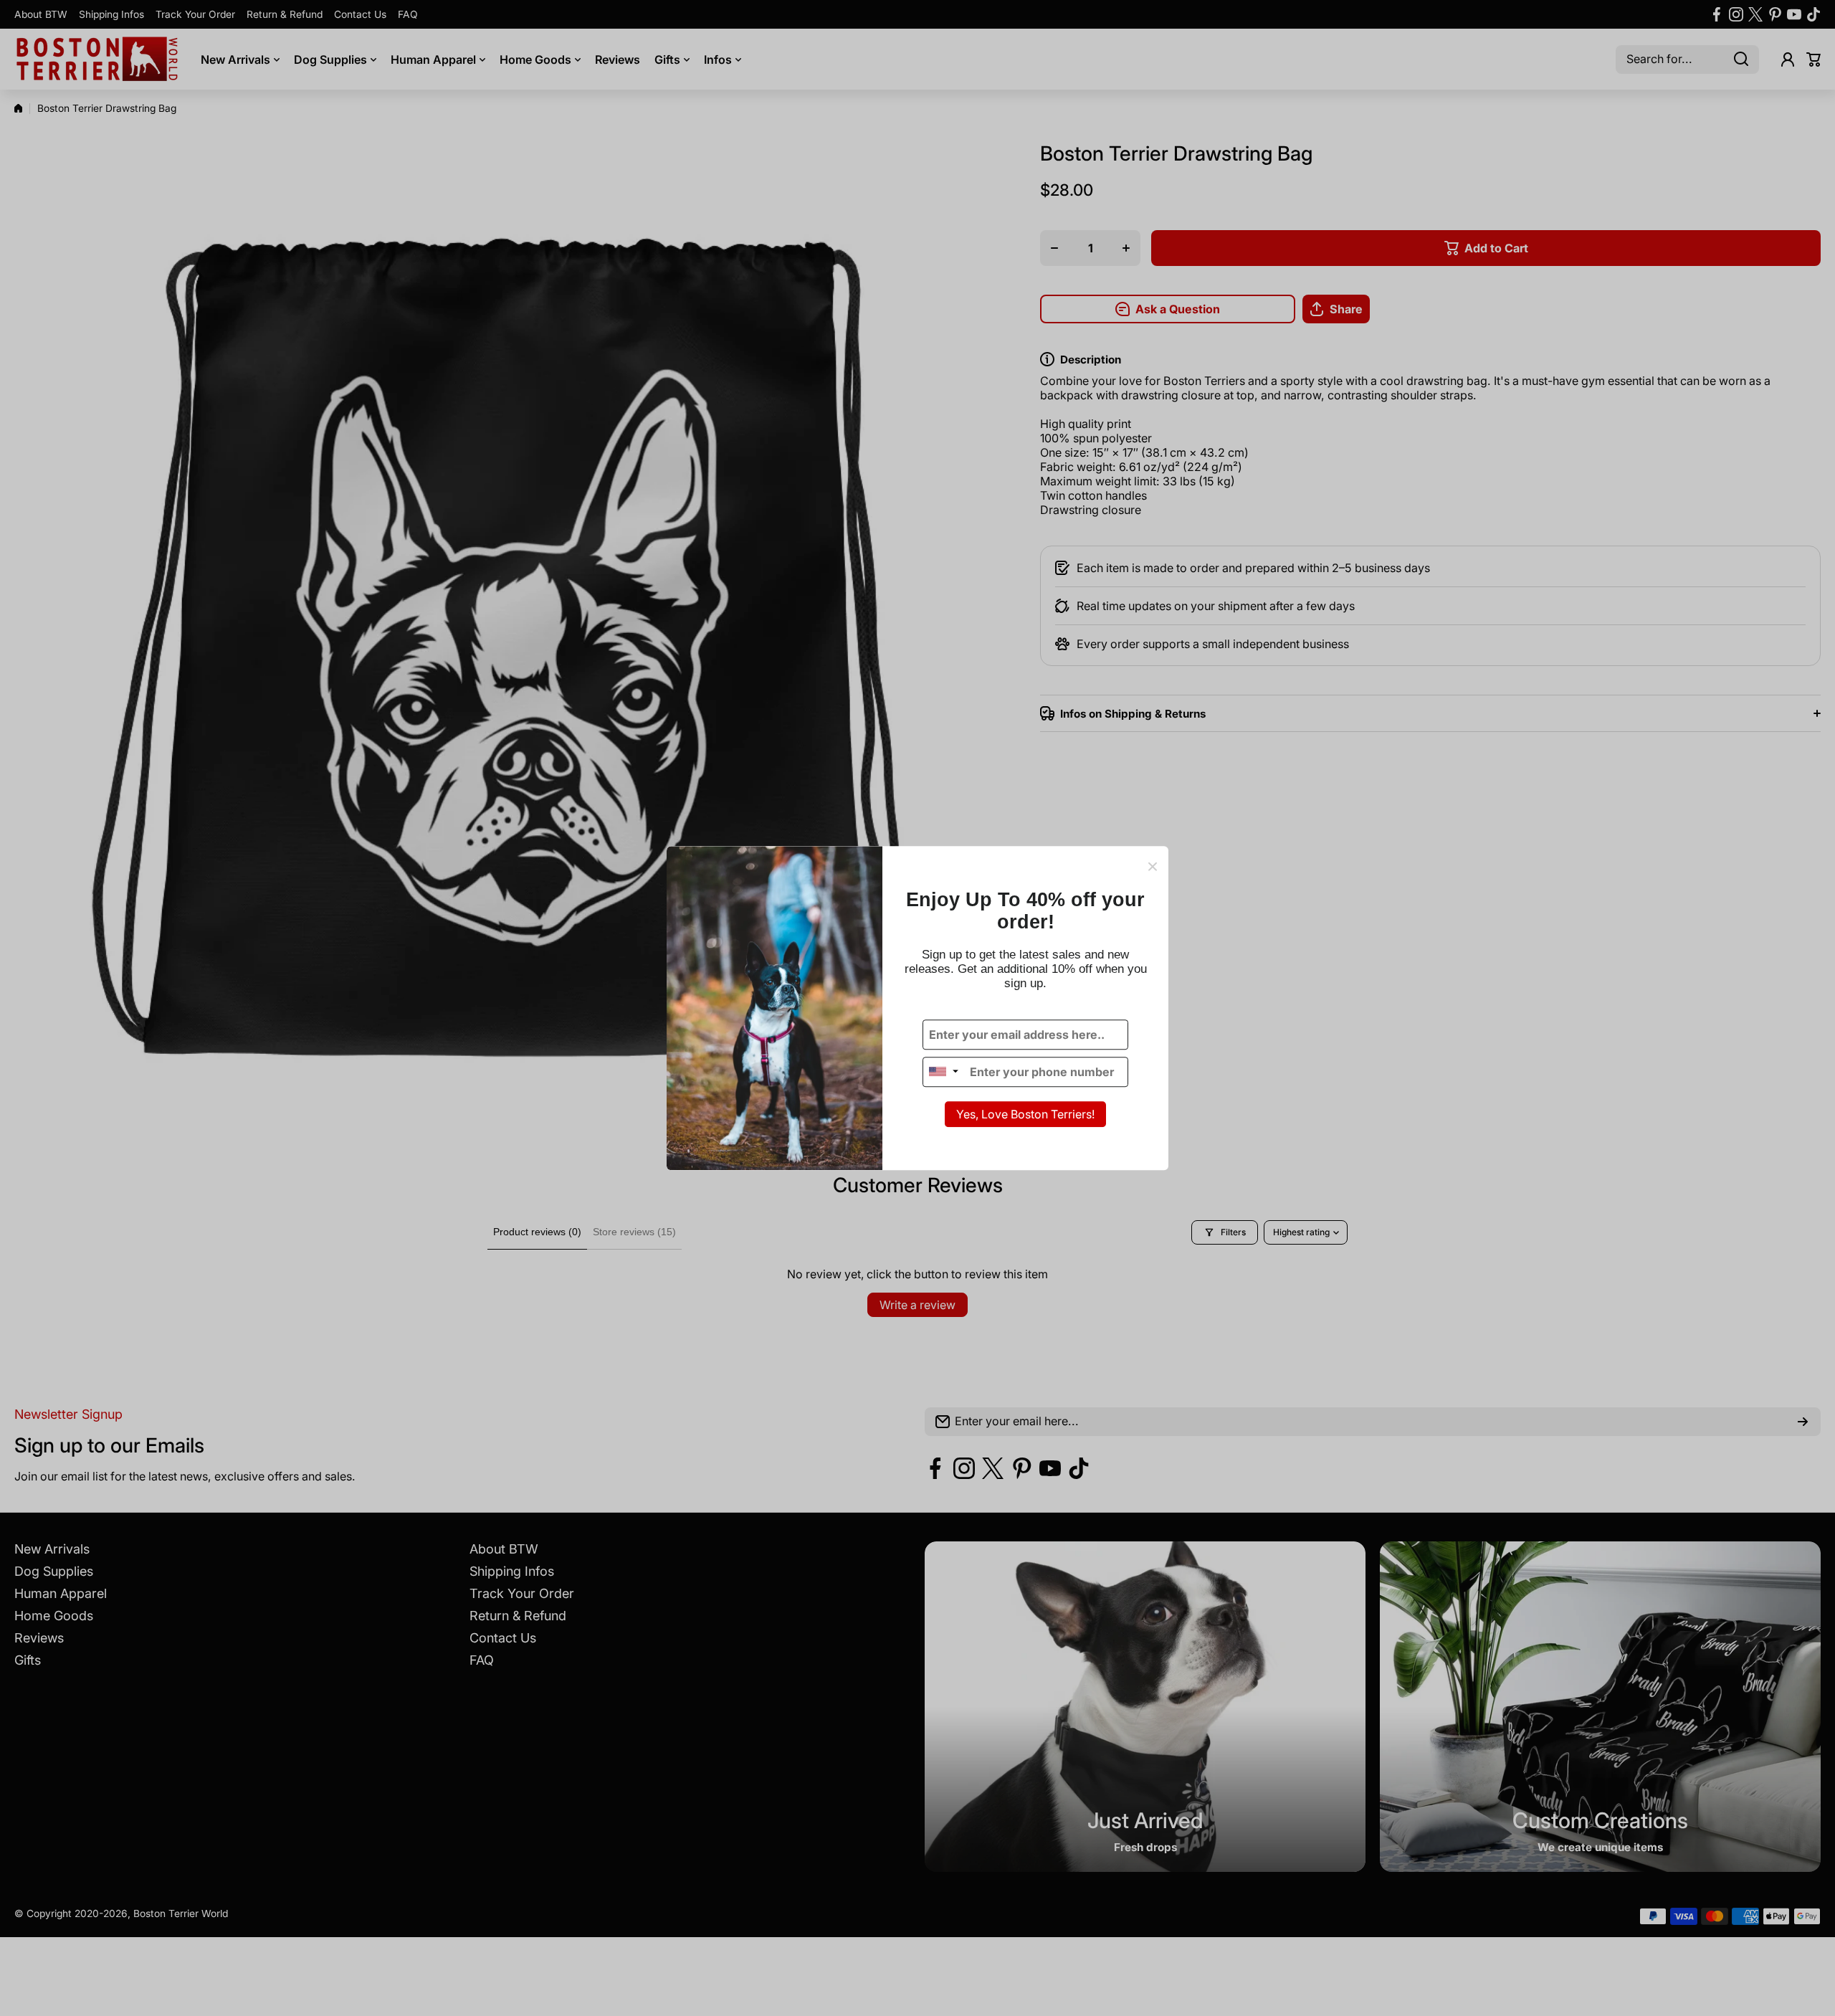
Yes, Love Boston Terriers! (1025, 1114)
